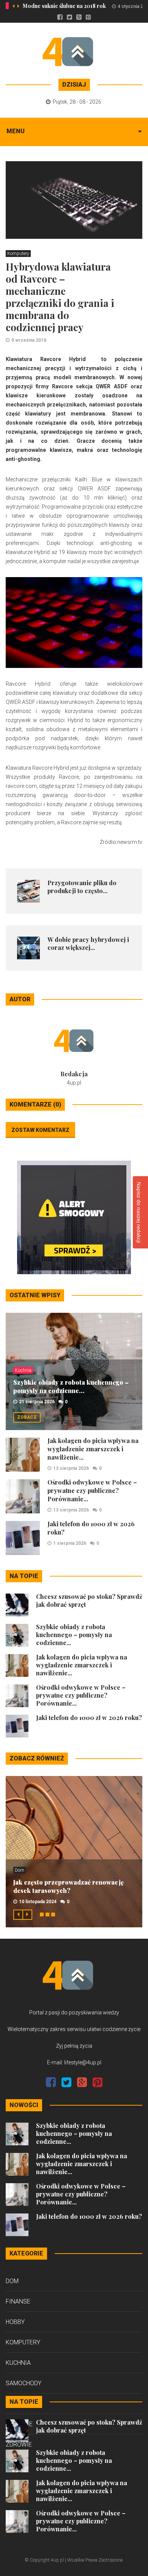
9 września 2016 (29, 340)
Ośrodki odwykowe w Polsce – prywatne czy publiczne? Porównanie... (92, 1490)
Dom (20, 1870)
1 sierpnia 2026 (70, 1543)
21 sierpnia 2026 (37, 1402)
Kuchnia (23, 1370)
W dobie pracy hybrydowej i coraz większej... (88, 943)
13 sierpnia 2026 (71, 1468)
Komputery (18, 254)
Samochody (24, 2383)
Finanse (18, 2301)
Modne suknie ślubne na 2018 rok (64, 6)
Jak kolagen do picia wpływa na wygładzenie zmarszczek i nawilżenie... (93, 1449)
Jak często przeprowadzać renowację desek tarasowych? (68, 1886)
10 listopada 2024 (38, 1902)
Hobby (15, 2322)
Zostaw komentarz (40, 1130)
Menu (16, 131)
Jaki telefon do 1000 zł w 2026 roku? (89, 1718)
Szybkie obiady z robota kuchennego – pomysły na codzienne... (71, 1386)
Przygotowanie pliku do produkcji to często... (82, 887)
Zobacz (27, 1417)
